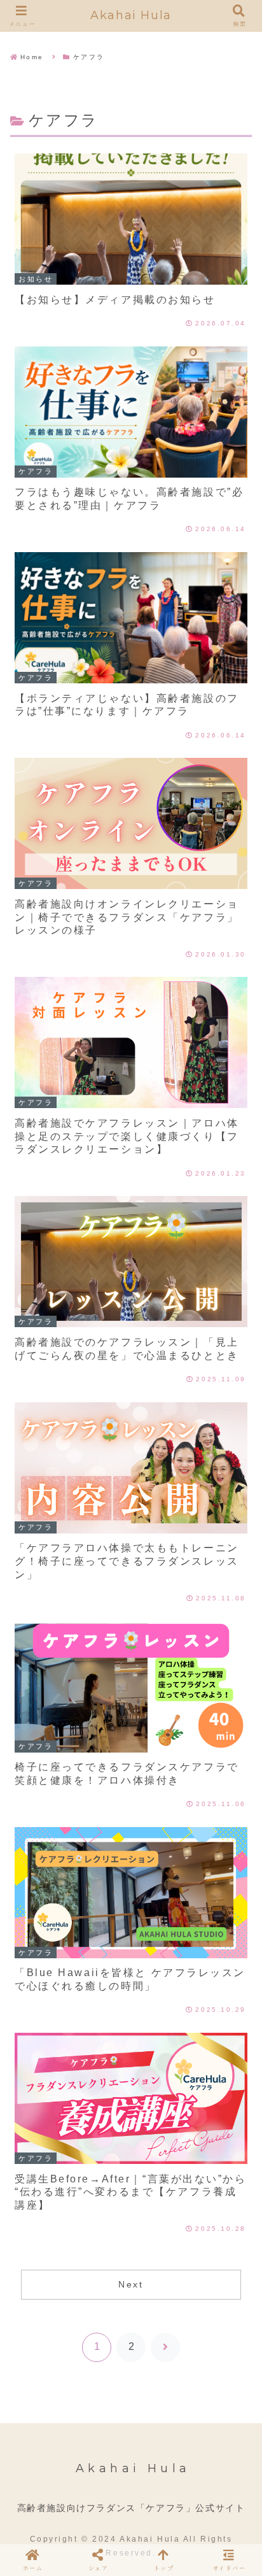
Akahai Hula (131, 15)
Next (131, 2284)
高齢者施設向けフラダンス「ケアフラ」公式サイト (131, 2508)
